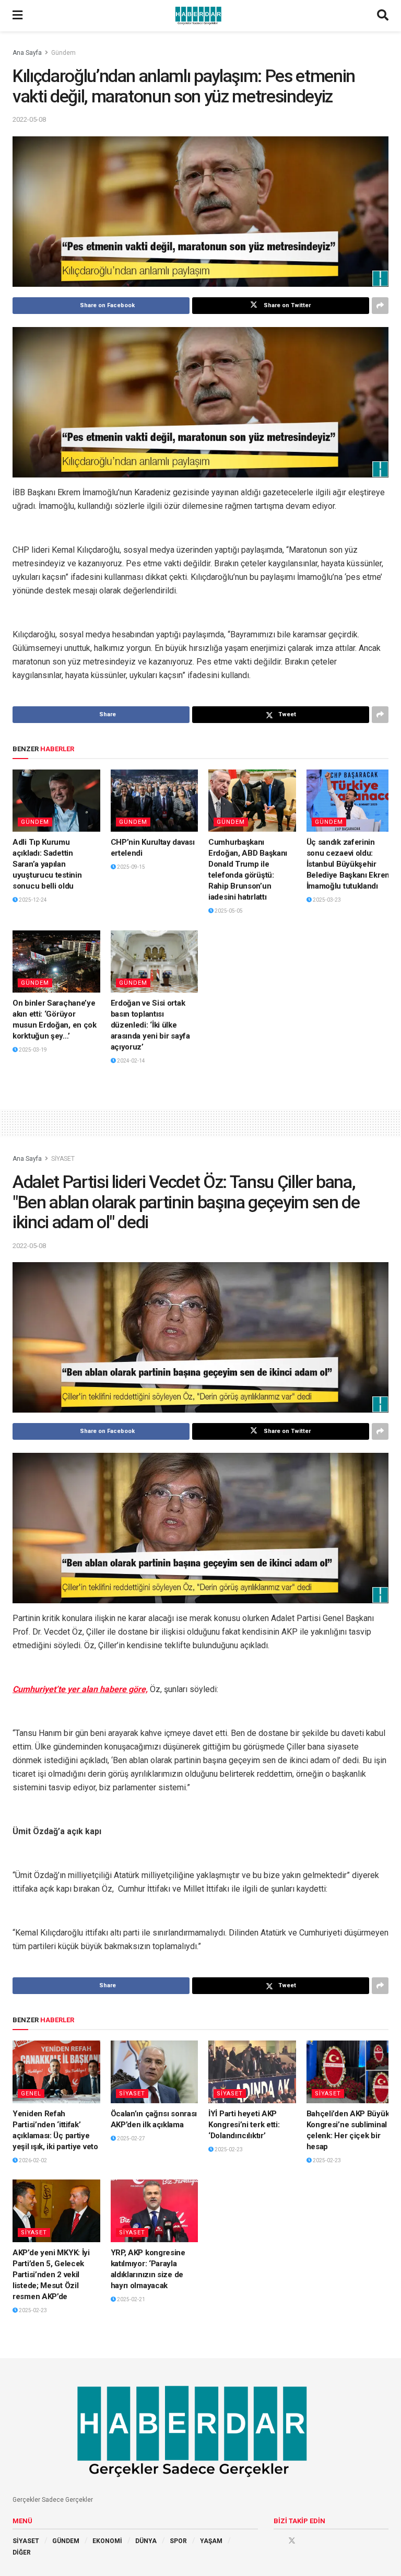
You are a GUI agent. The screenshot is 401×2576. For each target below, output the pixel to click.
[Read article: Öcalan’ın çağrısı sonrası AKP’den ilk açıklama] (155, 2072)
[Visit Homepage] (200, 16)
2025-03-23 (326, 900)
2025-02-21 (131, 2299)
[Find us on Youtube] (306, 2540)
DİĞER (22, 2552)
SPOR (178, 2541)
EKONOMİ (107, 2541)
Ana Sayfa (27, 53)
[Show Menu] (17, 16)
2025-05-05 (228, 911)
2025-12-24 (32, 900)
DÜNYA (146, 2541)
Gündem (63, 53)
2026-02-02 (32, 2160)
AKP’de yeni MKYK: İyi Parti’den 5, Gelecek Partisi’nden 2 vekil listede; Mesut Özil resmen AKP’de (51, 2275)
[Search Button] (383, 16)
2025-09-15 (131, 867)
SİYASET (63, 1159)
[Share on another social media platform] (380, 306)
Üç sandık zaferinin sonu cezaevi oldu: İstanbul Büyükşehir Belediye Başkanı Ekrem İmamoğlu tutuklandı (349, 864)
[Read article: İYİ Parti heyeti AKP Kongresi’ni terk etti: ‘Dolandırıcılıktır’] (252, 2072)
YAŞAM (211, 2541)
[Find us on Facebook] (277, 2540)
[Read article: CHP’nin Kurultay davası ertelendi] (155, 801)
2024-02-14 (131, 1061)
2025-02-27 (131, 2138)
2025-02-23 (228, 2149)
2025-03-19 (32, 1050)
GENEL (31, 2094)
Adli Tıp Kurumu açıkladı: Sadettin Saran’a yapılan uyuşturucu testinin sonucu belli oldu (47, 864)
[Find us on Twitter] (292, 2540)
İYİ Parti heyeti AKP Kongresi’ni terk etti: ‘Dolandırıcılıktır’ (244, 2125)
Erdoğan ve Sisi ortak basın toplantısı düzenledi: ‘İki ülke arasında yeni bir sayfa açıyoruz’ (150, 1025)
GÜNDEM (66, 2541)
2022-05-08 (29, 119)
